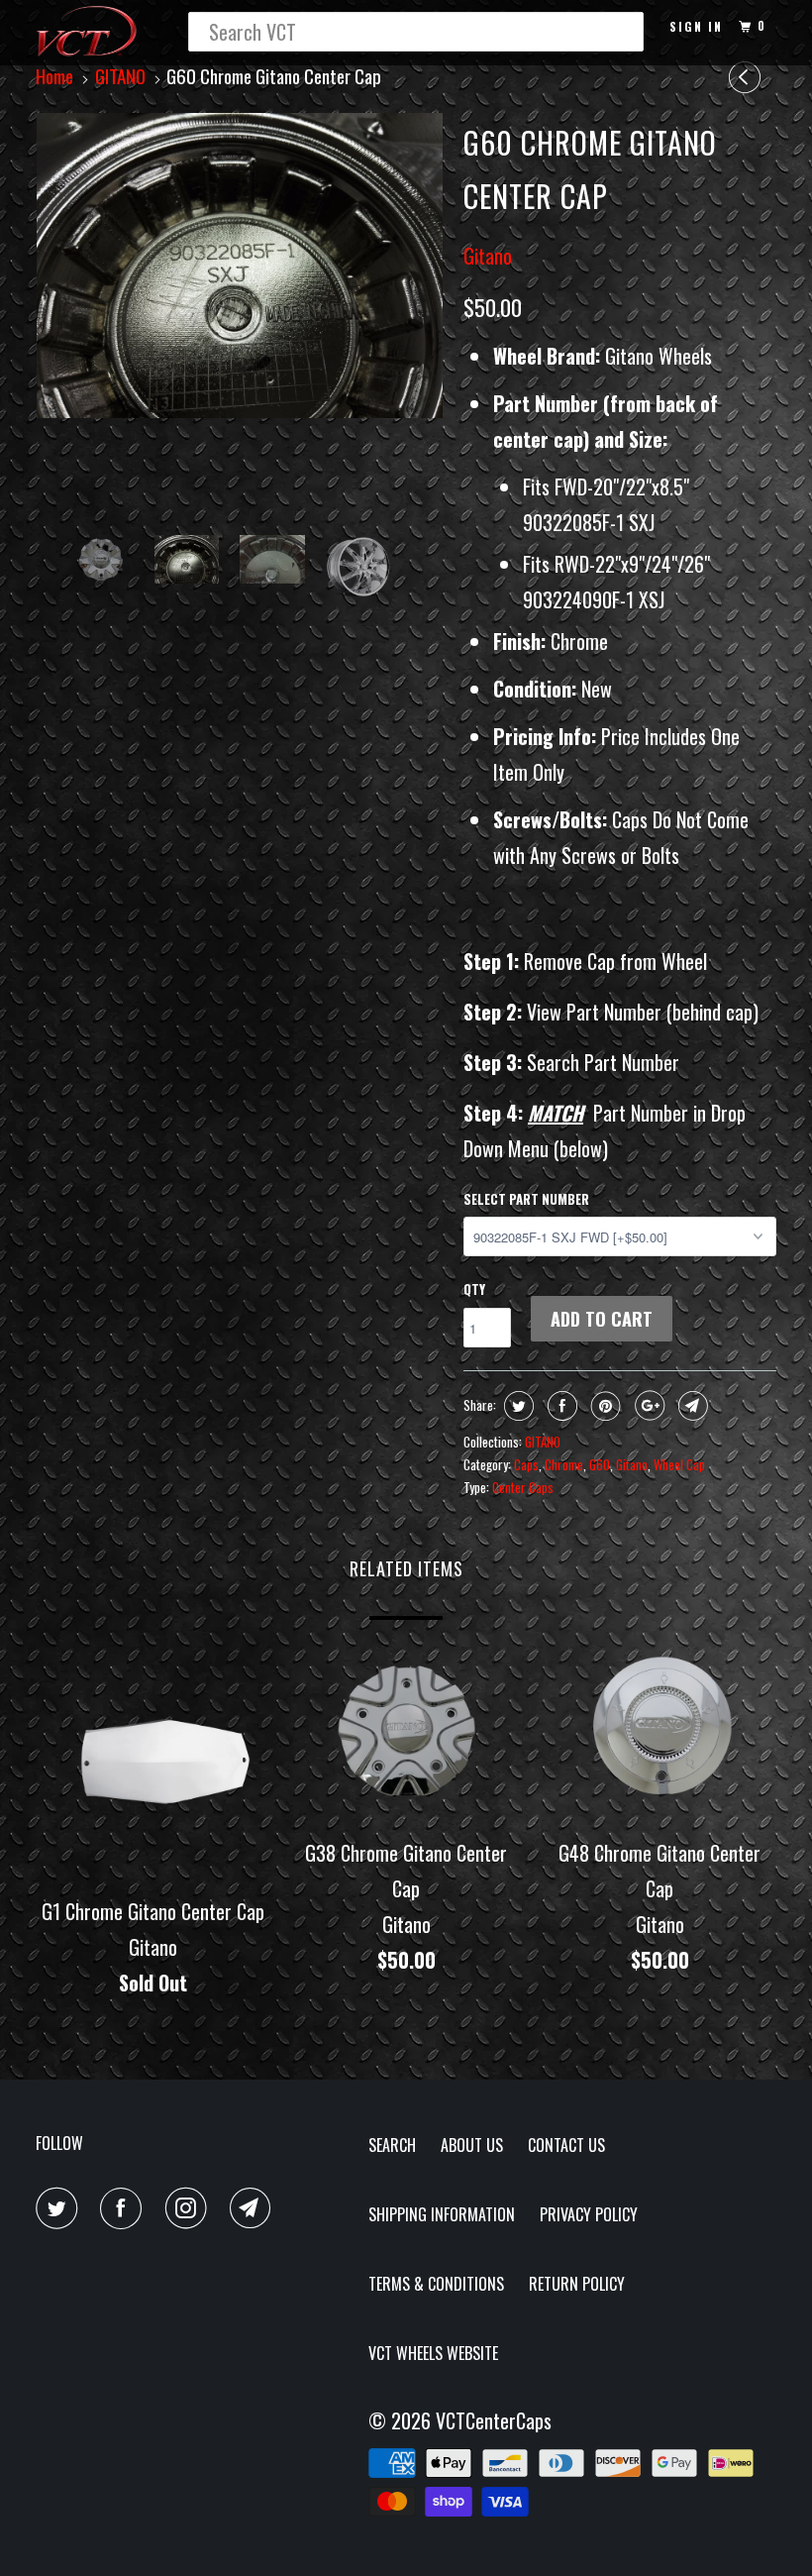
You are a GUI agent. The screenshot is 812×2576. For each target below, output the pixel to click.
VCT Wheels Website (433, 2353)
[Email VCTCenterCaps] (254, 2208)
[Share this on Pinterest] (604, 1406)
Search (392, 2145)
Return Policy (577, 2284)
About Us (472, 2145)
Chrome (564, 1464)
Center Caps (523, 1487)
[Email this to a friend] (691, 1406)
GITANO (543, 1442)
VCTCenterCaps (494, 2420)
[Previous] (748, 77)
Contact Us (566, 2145)
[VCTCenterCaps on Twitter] (60, 2208)
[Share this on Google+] (647, 1406)
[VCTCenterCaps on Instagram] (190, 2208)
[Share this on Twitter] (516, 1406)
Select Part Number (526, 1199)
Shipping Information (442, 2214)
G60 (600, 1464)
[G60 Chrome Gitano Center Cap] (240, 266)
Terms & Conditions (436, 2284)
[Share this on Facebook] (560, 1406)
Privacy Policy (589, 2214)
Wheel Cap (679, 1464)
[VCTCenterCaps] (97, 33)
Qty (474, 1289)
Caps (526, 1464)
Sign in (696, 26)
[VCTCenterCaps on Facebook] (125, 2208)
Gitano (488, 256)
